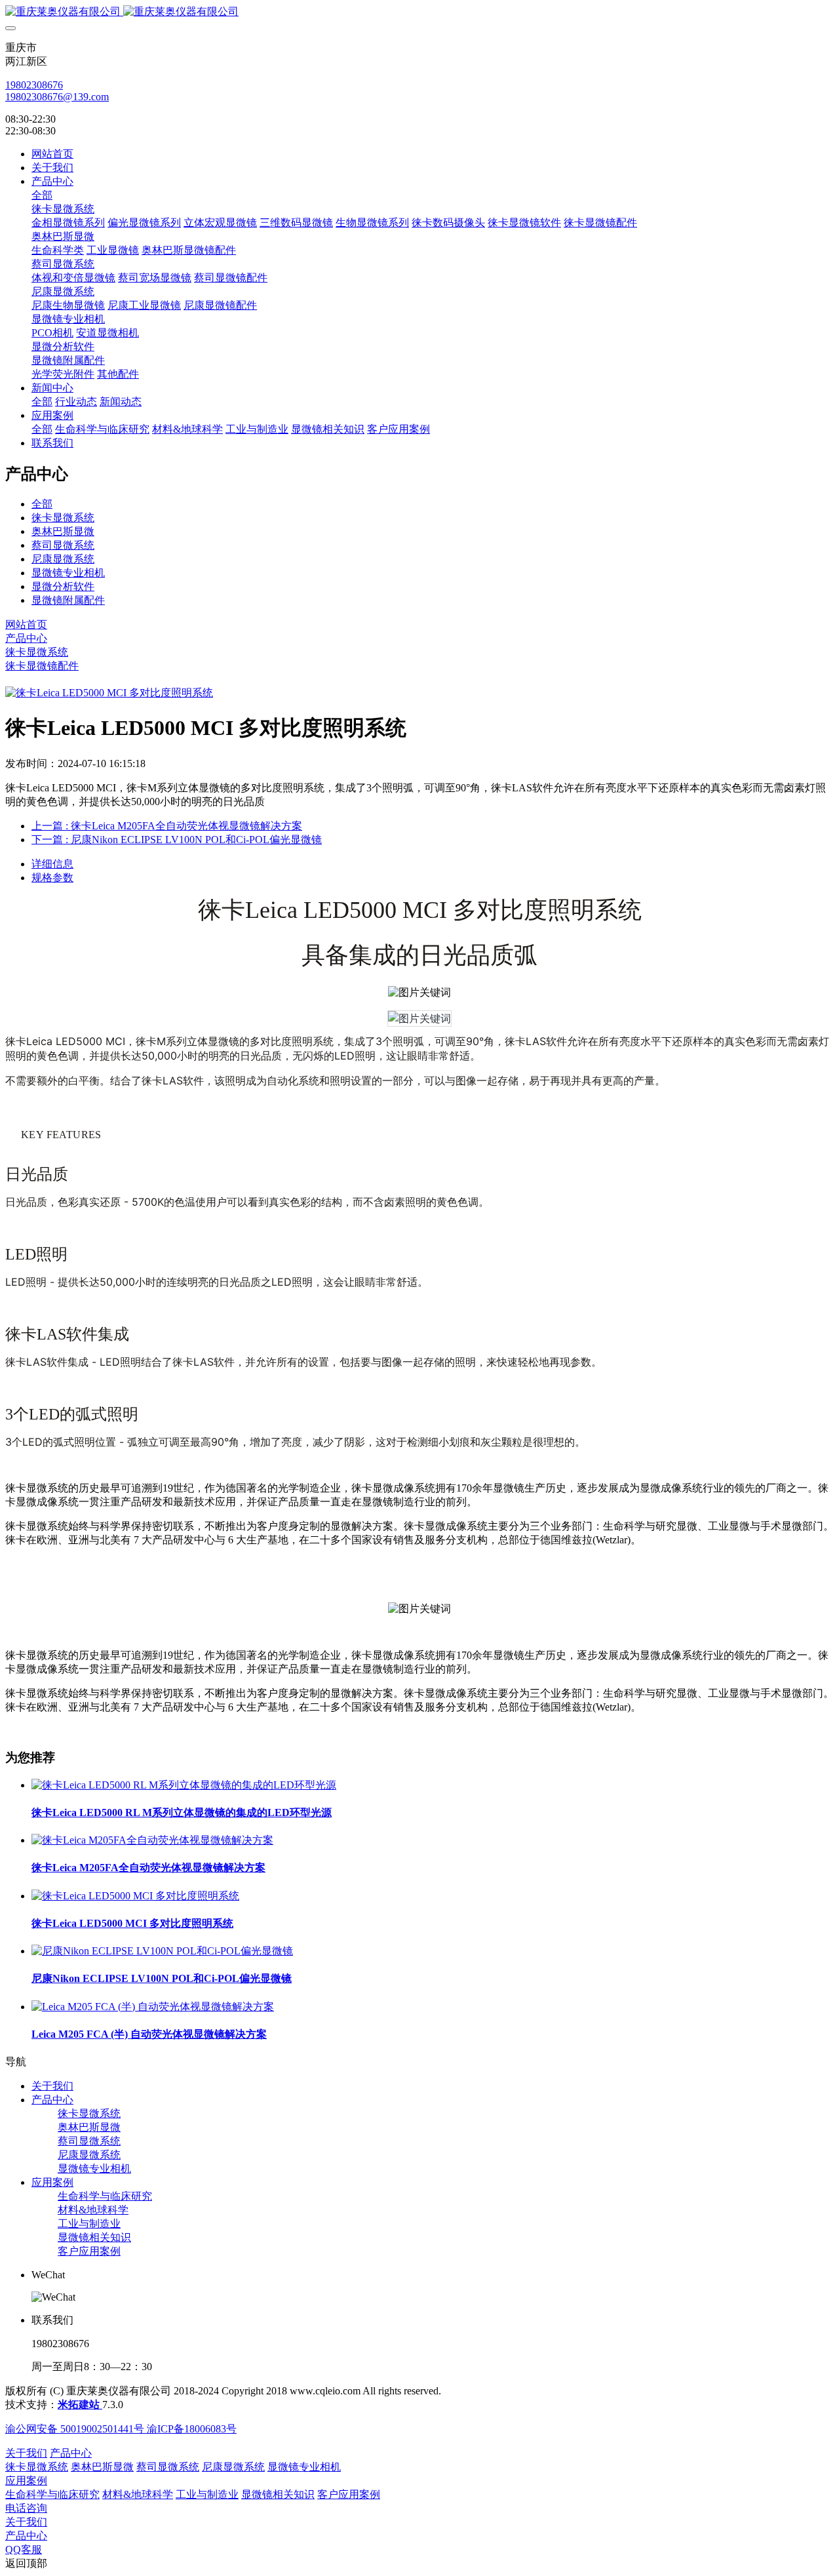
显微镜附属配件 (68, 600)
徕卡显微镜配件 (42, 666)
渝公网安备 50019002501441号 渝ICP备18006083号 (121, 2429)
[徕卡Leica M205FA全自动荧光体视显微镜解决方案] (152, 1840)
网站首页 (52, 154)
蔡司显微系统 (63, 545)
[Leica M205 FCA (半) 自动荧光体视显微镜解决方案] (153, 2007)
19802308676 (34, 85)
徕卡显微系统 (63, 518)
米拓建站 (80, 2405)
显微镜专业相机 (68, 573)
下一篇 (177, 840)
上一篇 (167, 826)
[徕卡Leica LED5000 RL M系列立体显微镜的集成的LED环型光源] (184, 1785)
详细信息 (52, 864)
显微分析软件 (63, 586)
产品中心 (26, 638)
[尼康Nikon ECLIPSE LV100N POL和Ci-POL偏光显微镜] (162, 1951)
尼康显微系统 (63, 559)
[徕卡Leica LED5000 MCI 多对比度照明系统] (135, 1896)
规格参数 (52, 878)
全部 (42, 195)
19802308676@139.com (57, 97)
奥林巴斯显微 (63, 531)
